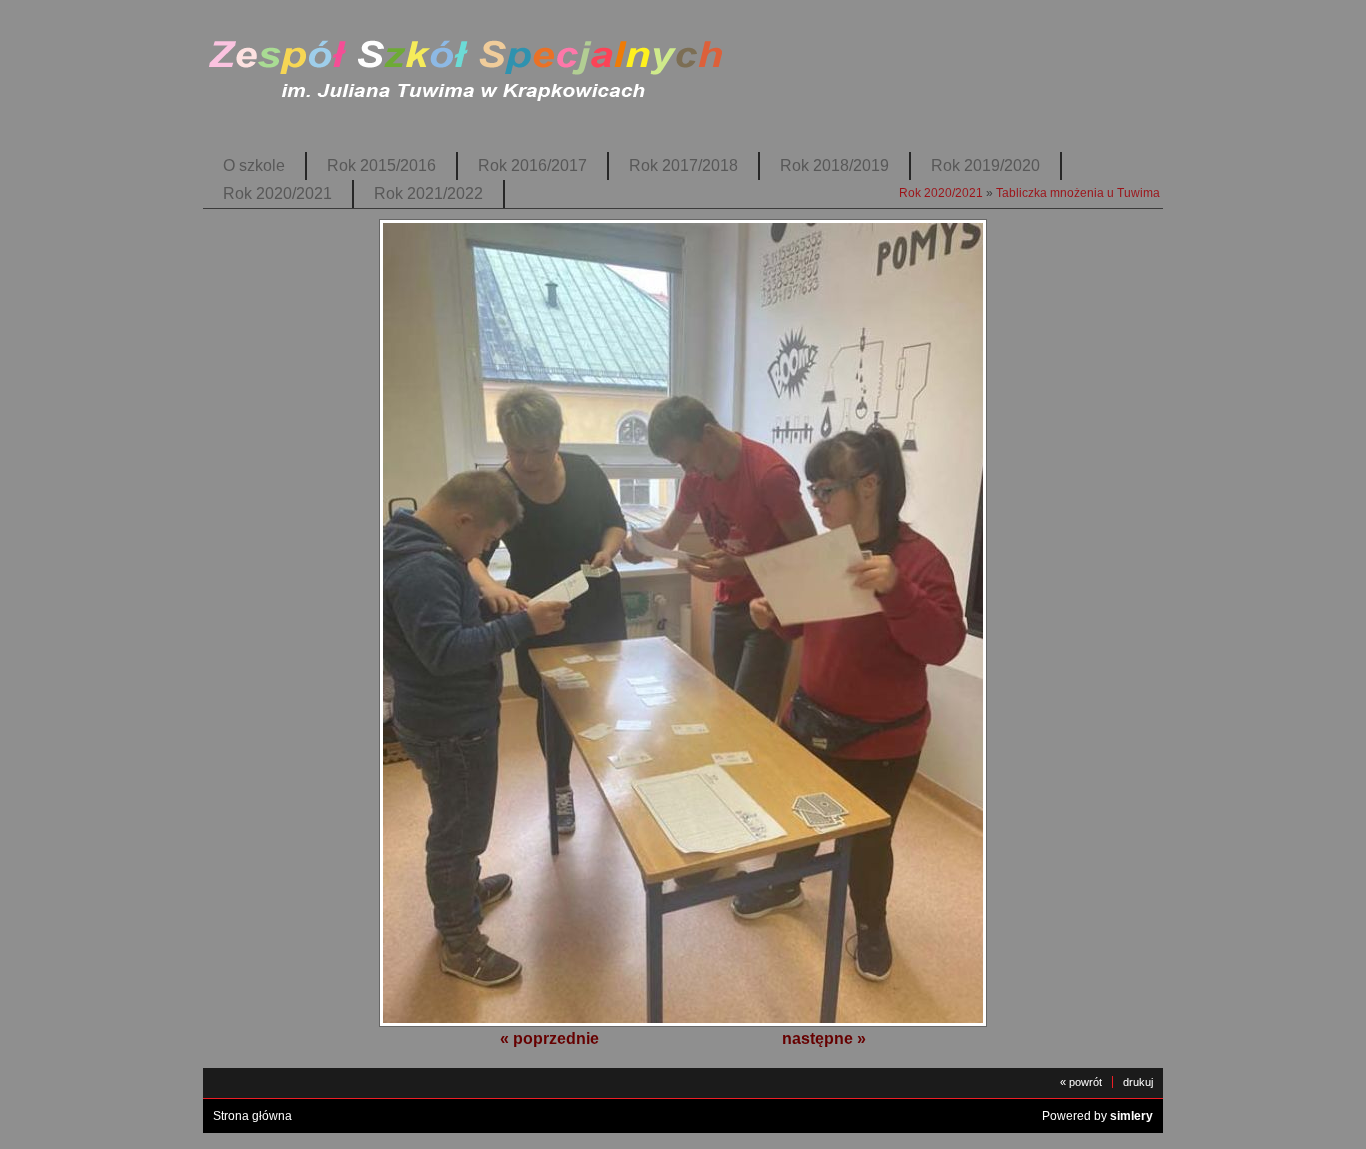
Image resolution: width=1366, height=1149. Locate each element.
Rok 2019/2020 (985, 165)
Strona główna (252, 1116)
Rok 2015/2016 (381, 165)
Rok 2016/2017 (532, 165)
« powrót (1081, 1082)
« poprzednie (549, 1038)
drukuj (1138, 1082)
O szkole (254, 165)
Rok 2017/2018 (683, 165)
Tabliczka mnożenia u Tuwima (1078, 193)
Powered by (1097, 1116)
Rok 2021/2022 (428, 193)
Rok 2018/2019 (834, 165)
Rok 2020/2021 (277, 193)
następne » (824, 1038)
